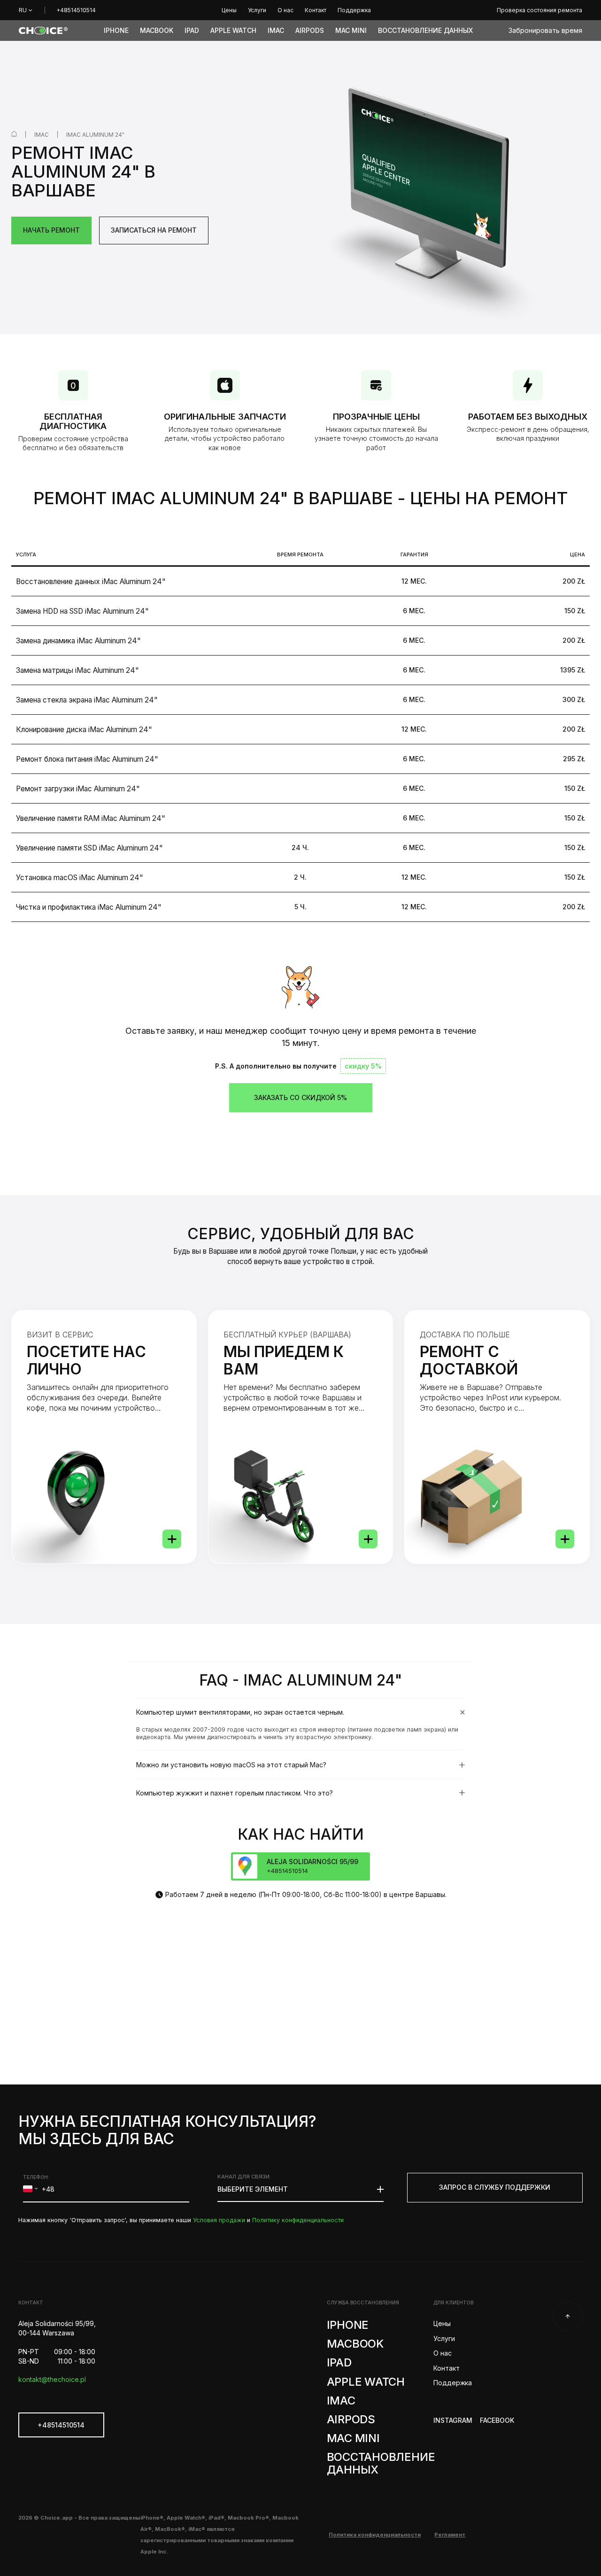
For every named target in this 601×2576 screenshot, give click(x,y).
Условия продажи (219, 2220)
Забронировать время (545, 30)
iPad (339, 2362)
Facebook (497, 2420)
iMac (42, 135)
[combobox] (30, 2189)
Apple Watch (366, 2382)
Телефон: (36, 2177)
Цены (442, 2323)
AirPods (351, 2419)
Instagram (453, 2420)
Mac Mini (353, 2438)
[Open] (172, 1539)
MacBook (355, 2344)
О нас (442, 2353)
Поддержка (453, 2383)
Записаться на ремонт (154, 230)
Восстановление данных (381, 2463)
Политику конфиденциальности (298, 2220)
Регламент (450, 2535)
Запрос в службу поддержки (495, 2187)
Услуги (444, 2338)
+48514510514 (76, 10)
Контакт (446, 2368)
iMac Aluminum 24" (95, 135)
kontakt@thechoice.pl (52, 2379)
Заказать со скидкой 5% (300, 1097)
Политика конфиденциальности (375, 2535)
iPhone (348, 2325)
